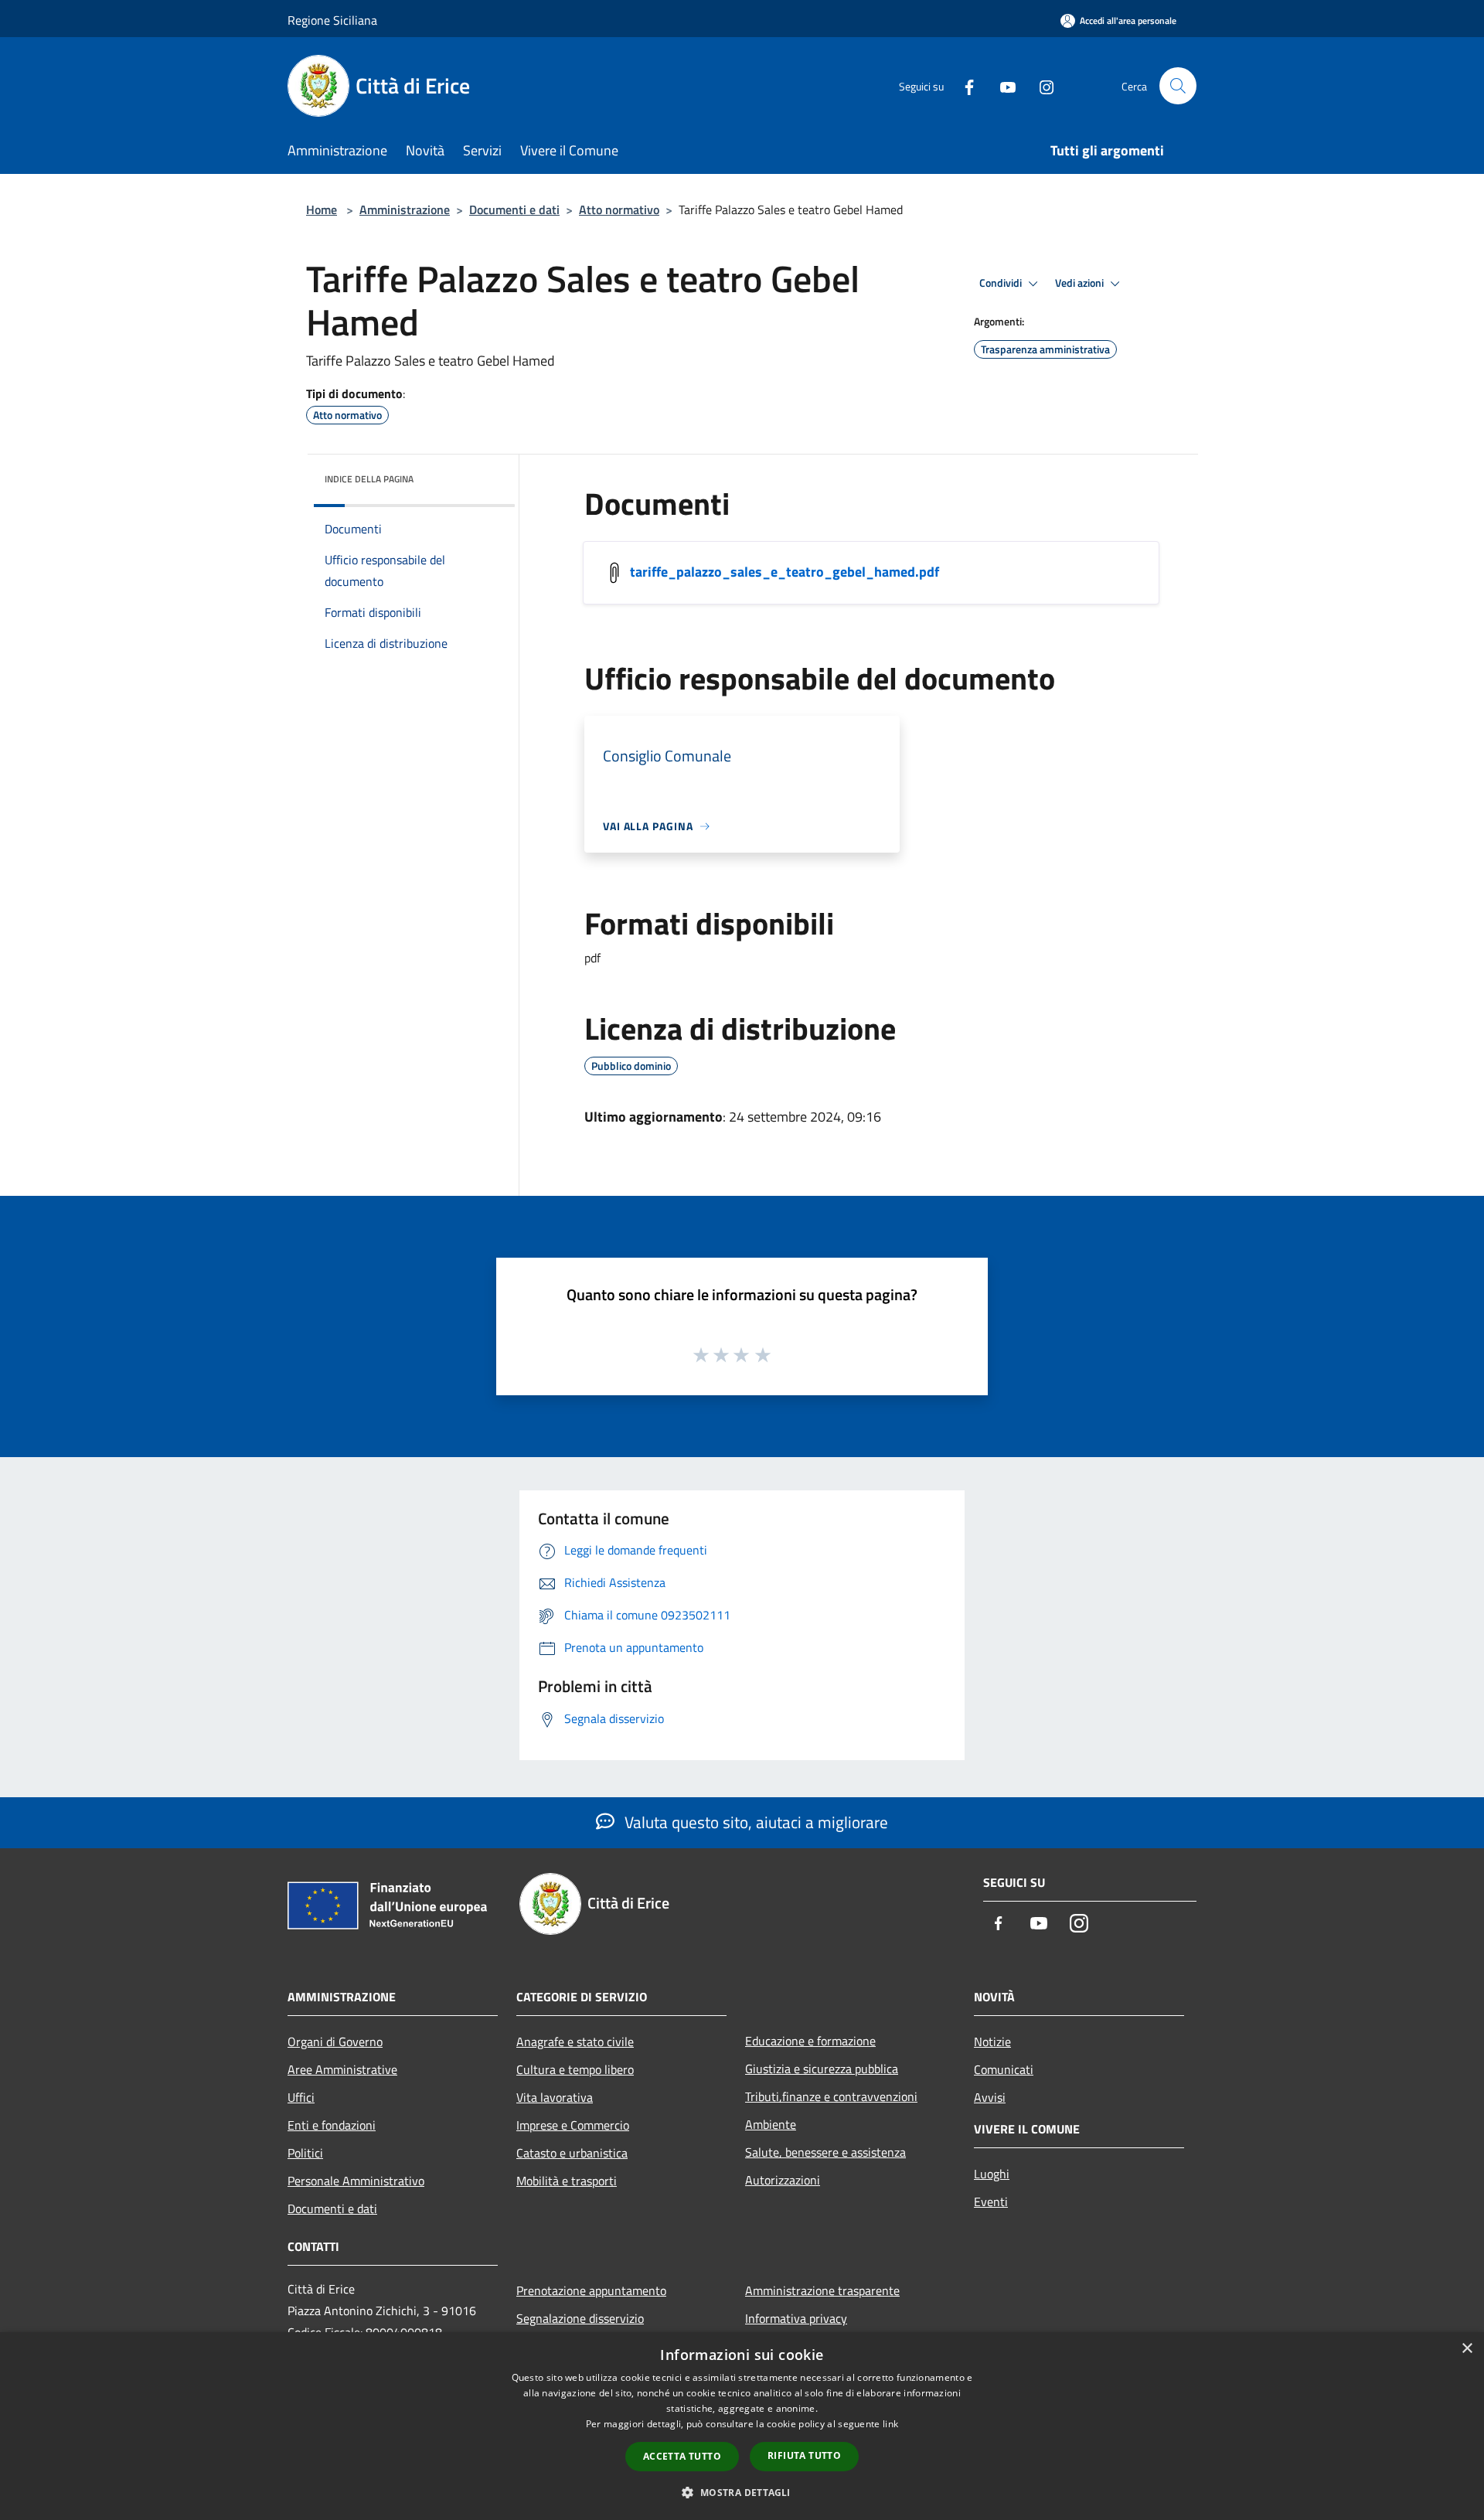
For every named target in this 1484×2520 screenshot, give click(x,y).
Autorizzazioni (783, 2180)
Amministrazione (405, 209)
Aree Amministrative (342, 2069)
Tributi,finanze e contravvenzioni (831, 2096)
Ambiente (771, 2124)
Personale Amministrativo (356, 2181)
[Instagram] (1040, 85)
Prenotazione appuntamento (591, 2290)
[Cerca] (1178, 86)
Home (322, 209)
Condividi (1002, 283)
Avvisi (990, 2097)
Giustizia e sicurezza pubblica (822, 2069)
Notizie (992, 2042)
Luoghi (992, 2174)
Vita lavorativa (555, 2097)
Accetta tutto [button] (682, 2456)
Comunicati (1004, 2069)
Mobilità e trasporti (567, 2181)
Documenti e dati (514, 209)
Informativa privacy (796, 2318)
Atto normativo (619, 209)
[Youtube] (1002, 85)
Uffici (301, 2097)
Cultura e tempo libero (575, 2069)
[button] (742, 2492)
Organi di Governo (335, 2042)
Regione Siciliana (332, 20)
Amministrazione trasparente (822, 2290)
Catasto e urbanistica (572, 2153)
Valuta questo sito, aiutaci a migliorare (754, 1822)
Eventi (991, 2202)
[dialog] (742, 2426)
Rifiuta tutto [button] (804, 2455)
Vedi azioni (1081, 283)
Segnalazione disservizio (580, 2318)
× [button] (1467, 2349)
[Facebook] (963, 85)
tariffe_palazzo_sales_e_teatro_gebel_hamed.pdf (785, 572)
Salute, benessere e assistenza (825, 2152)
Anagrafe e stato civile (575, 2042)
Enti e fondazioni (332, 2125)
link (890, 2424)
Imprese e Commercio (573, 2125)
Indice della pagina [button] (369, 479)
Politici (305, 2153)
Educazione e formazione (810, 2041)
